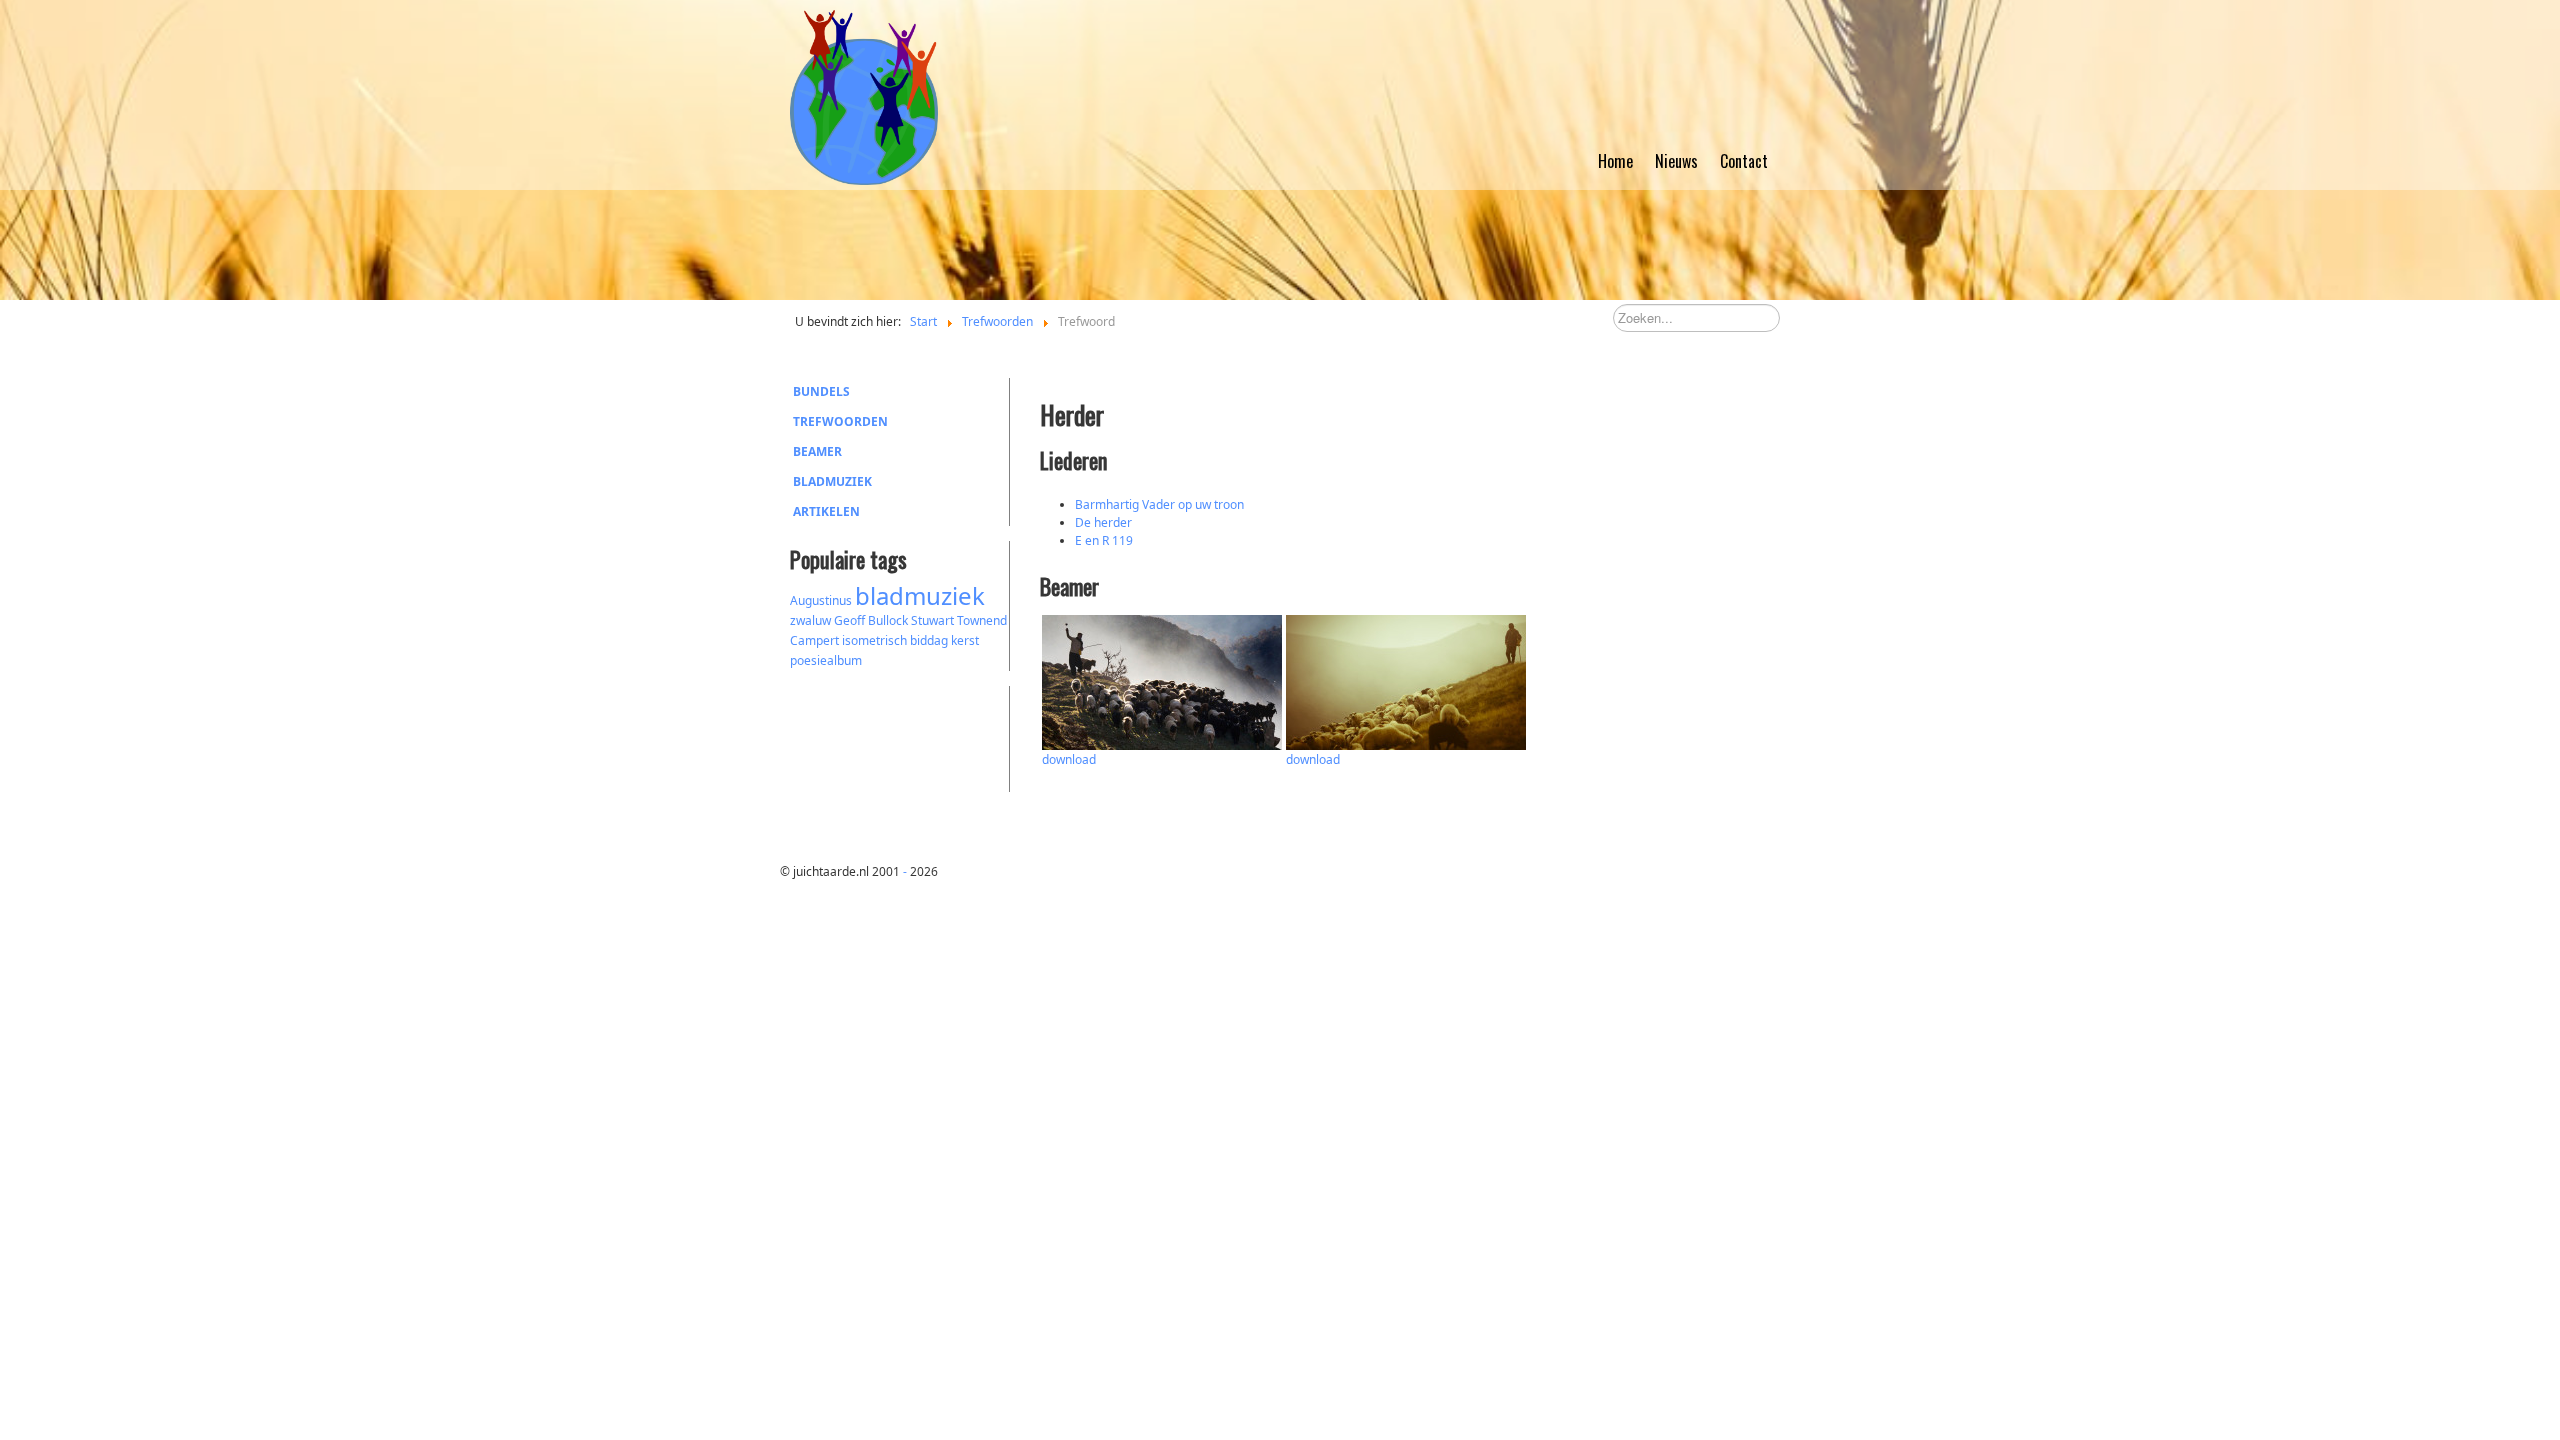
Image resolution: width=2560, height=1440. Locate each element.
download (1069, 759)
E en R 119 (1104, 540)
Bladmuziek (832, 481)
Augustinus (821, 600)
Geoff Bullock (871, 620)
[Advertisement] (900, 736)
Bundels (821, 391)
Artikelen (826, 511)
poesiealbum (826, 660)
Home (1615, 161)
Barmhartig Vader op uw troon (1159, 504)
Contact (1744, 161)
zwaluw (810, 620)
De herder (1103, 522)
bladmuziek (920, 595)
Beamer (817, 451)
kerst (965, 640)
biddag (929, 640)
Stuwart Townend (959, 620)
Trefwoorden (840, 421)
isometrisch (874, 640)
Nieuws (1676, 161)
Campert (814, 640)
